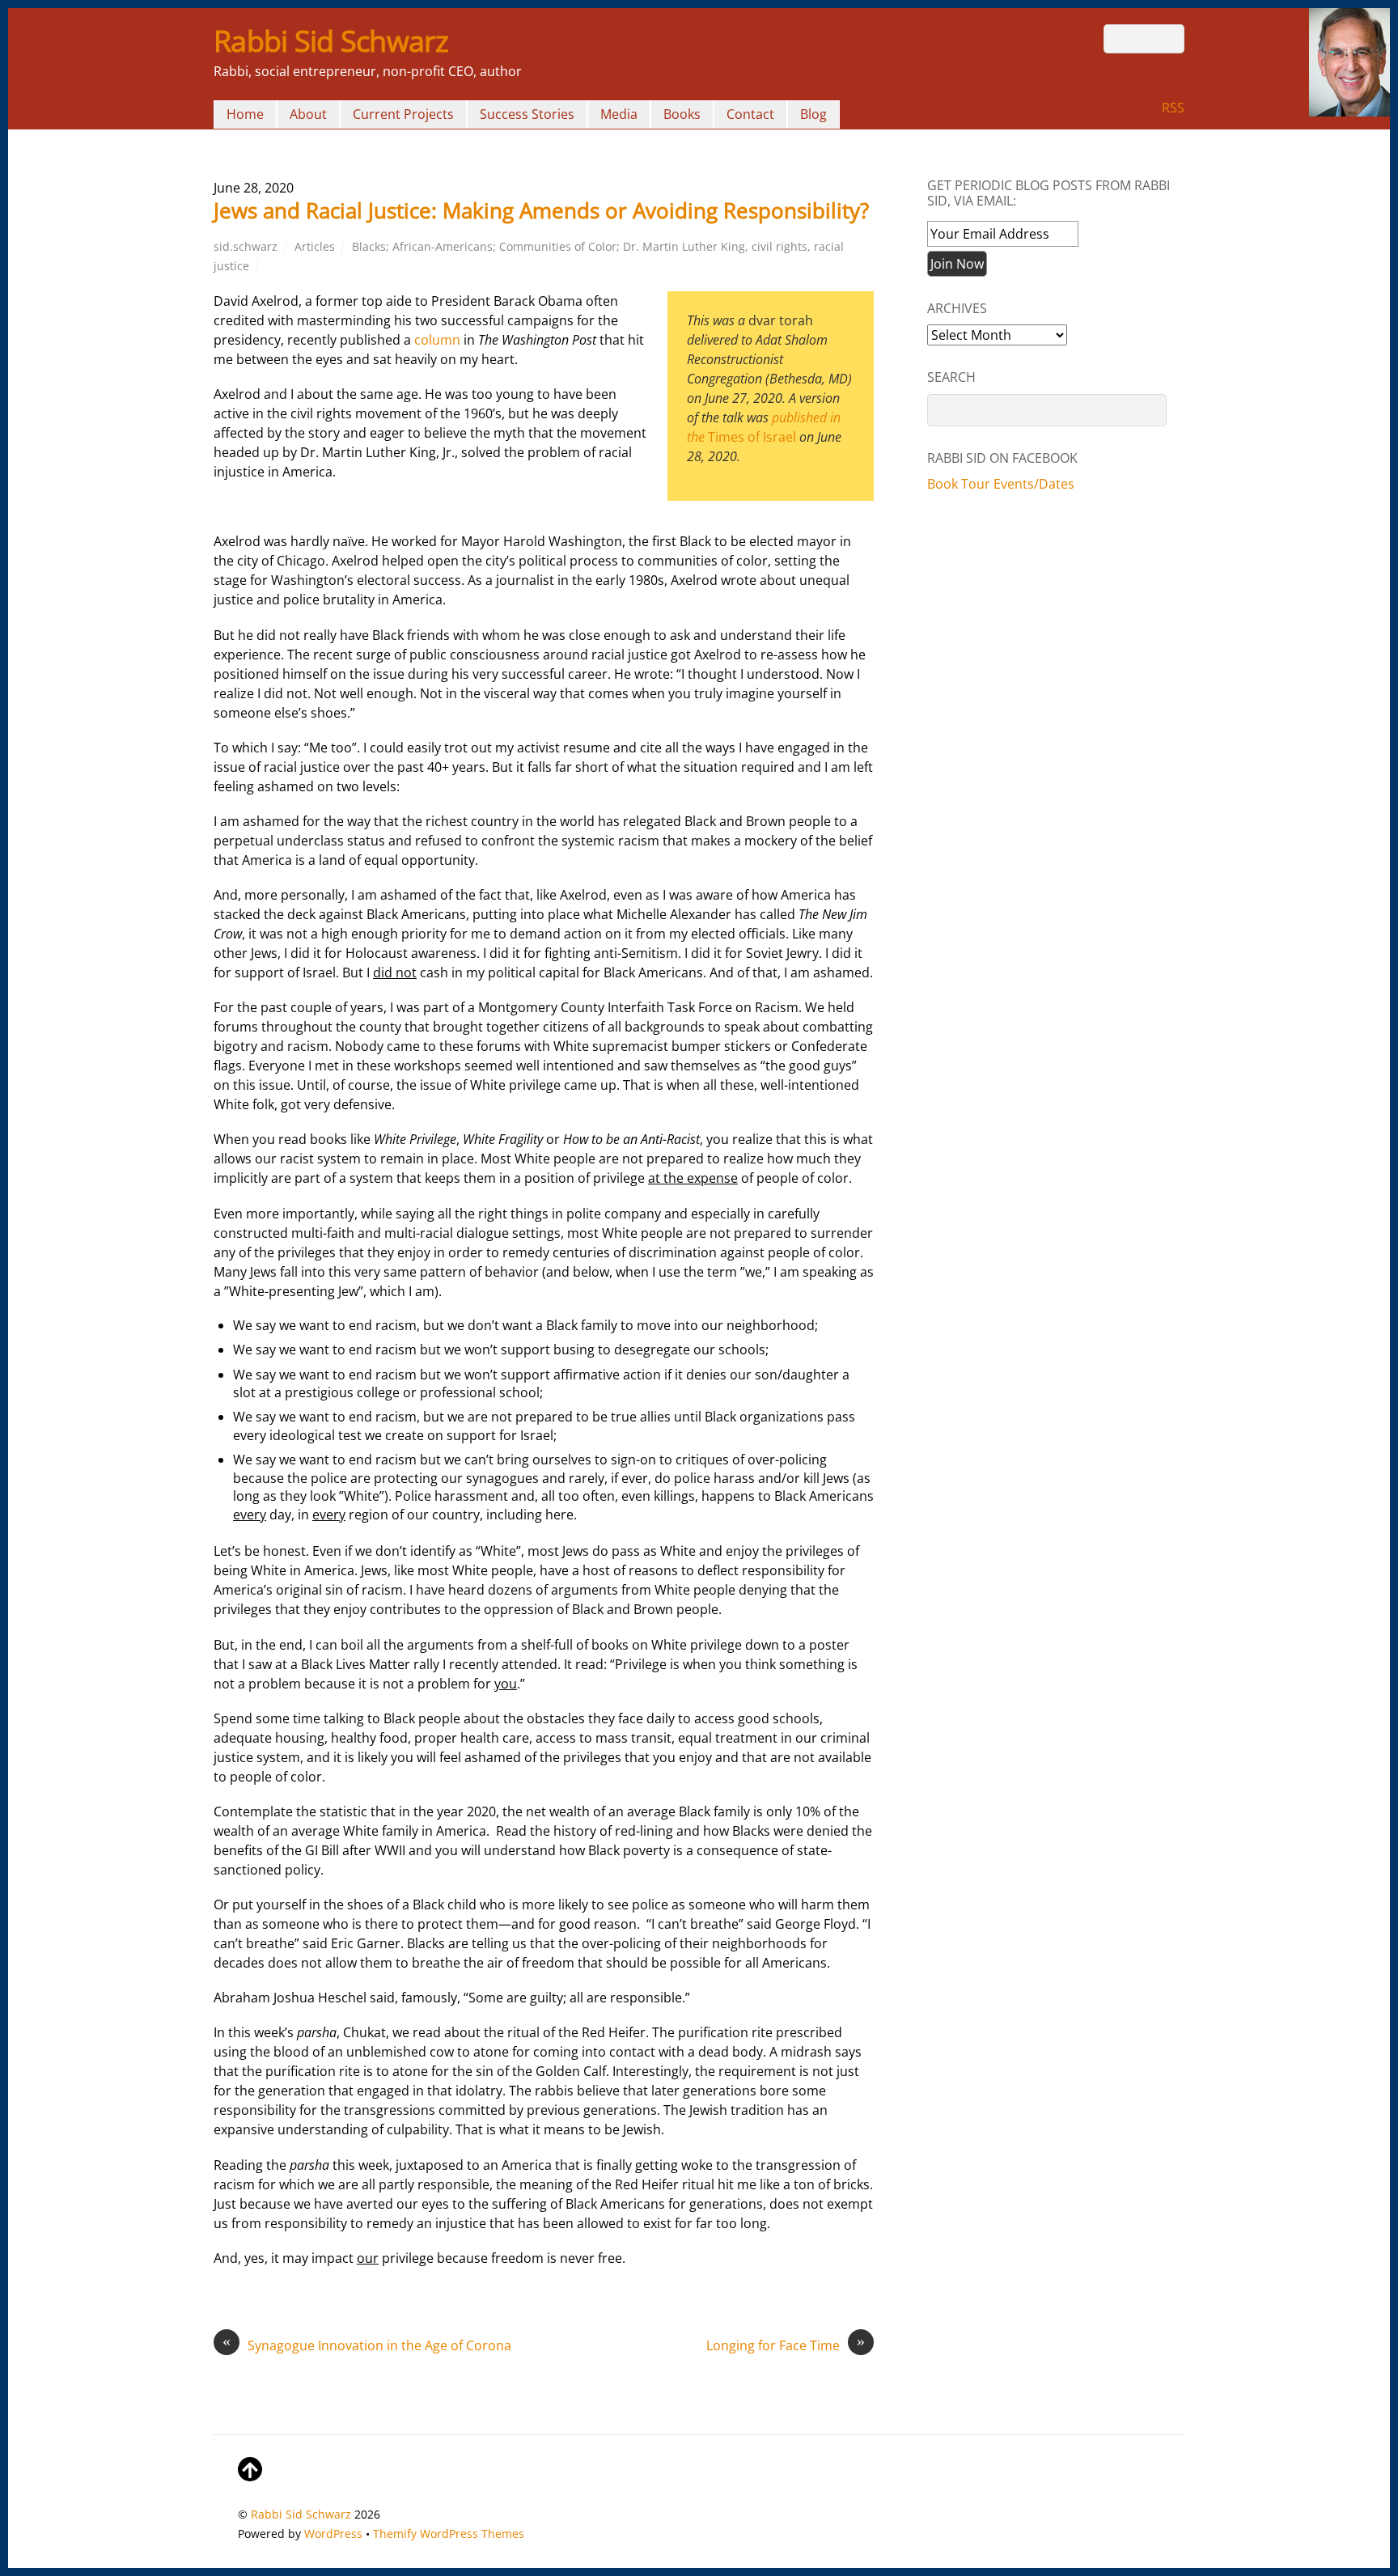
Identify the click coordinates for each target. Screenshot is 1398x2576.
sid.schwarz (246, 246)
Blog (813, 114)
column (437, 340)
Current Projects (403, 114)
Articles (315, 246)
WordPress (333, 2534)
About (308, 114)
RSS (1173, 108)
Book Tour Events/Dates (1001, 484)
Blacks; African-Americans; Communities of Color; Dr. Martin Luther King (549, 246)
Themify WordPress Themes (449, 2534)
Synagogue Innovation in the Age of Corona (367, 2345)
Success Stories (527, 114)
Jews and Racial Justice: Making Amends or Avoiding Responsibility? (541, 210)
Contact (750, 114)
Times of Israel (752, 437)
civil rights (779, 246)
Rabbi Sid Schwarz (301, 2514)
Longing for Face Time (786, 2345)
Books (682, 114)
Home (245, 114)
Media (619, 114)
